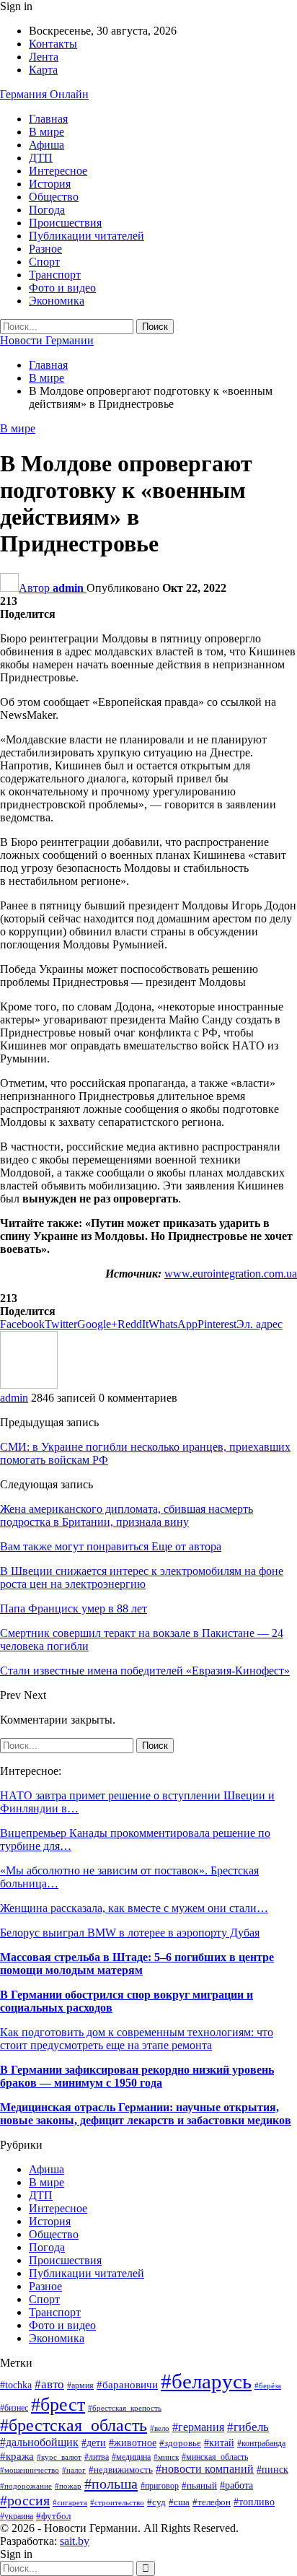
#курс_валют (59, 2457)
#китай (219, 2443)
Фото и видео (62, 288)
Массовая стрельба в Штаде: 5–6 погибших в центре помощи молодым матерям (137, 1964)
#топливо (254, 2502)
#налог (74, 2470)
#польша (111, 2484)
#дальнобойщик (39, 2442)
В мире (46, 132)
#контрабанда (261, 2444)
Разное (45, 249)
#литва (97, 2457)
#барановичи (127, 2385)
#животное (133, 2443)
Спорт (44, 262)
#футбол (53, 2516)
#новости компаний (205, 2469)
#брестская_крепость (125, 2408)
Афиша (46, 145)
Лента (44, 57)
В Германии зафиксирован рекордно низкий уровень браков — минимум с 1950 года (137, 2076)
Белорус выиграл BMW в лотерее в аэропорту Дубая (130, 1933)
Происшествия (65, 223)
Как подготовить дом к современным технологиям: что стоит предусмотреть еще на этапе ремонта (137, 2039)
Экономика (57, 301)
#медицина (131, 2457)
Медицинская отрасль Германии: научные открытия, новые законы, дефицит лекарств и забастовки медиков (146, 2114)
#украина (17, 2516)
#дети (94, 2442)
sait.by (75, 2541)
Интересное (58, 171)
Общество (54, 197)
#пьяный (199, 2486)
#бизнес (14, 2408)
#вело (160, 2428)
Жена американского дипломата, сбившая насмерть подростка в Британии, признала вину (127, 1515)
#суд (156, 2502)
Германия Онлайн (44, 94)
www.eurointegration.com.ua (231, 1274)
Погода (47, 210)
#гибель (248, 2427)
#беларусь (206, 2381)
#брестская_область (74, 2425)
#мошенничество (30, 2470)
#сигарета (70, 2502)
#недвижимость (121, 2470)
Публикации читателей (87, 236)
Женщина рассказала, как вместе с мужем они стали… (134, 1908)
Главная (48, 119)
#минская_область (215, 2457)
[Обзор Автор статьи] (29, 1385)
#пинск (272, 2470)
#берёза (268, 2386)
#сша (179, 2502)
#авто (49, 2384)
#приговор (160, 2486)
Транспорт (55, 275)
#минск (166, 2457)
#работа (236, 2485)
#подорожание (26, 2486)
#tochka (16, 2385)
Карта (43, 70)
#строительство (117, 2502)
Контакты (53, 44)
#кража (17, 2456)
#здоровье (180, 2443)
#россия (25, 2500)
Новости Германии (47, 340)
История (50, 184)
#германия (198, 2427)
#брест (58, 2404)
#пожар (68, 2486)
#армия (80, 2386)
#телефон (212, 2502)
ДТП (41, 158)
